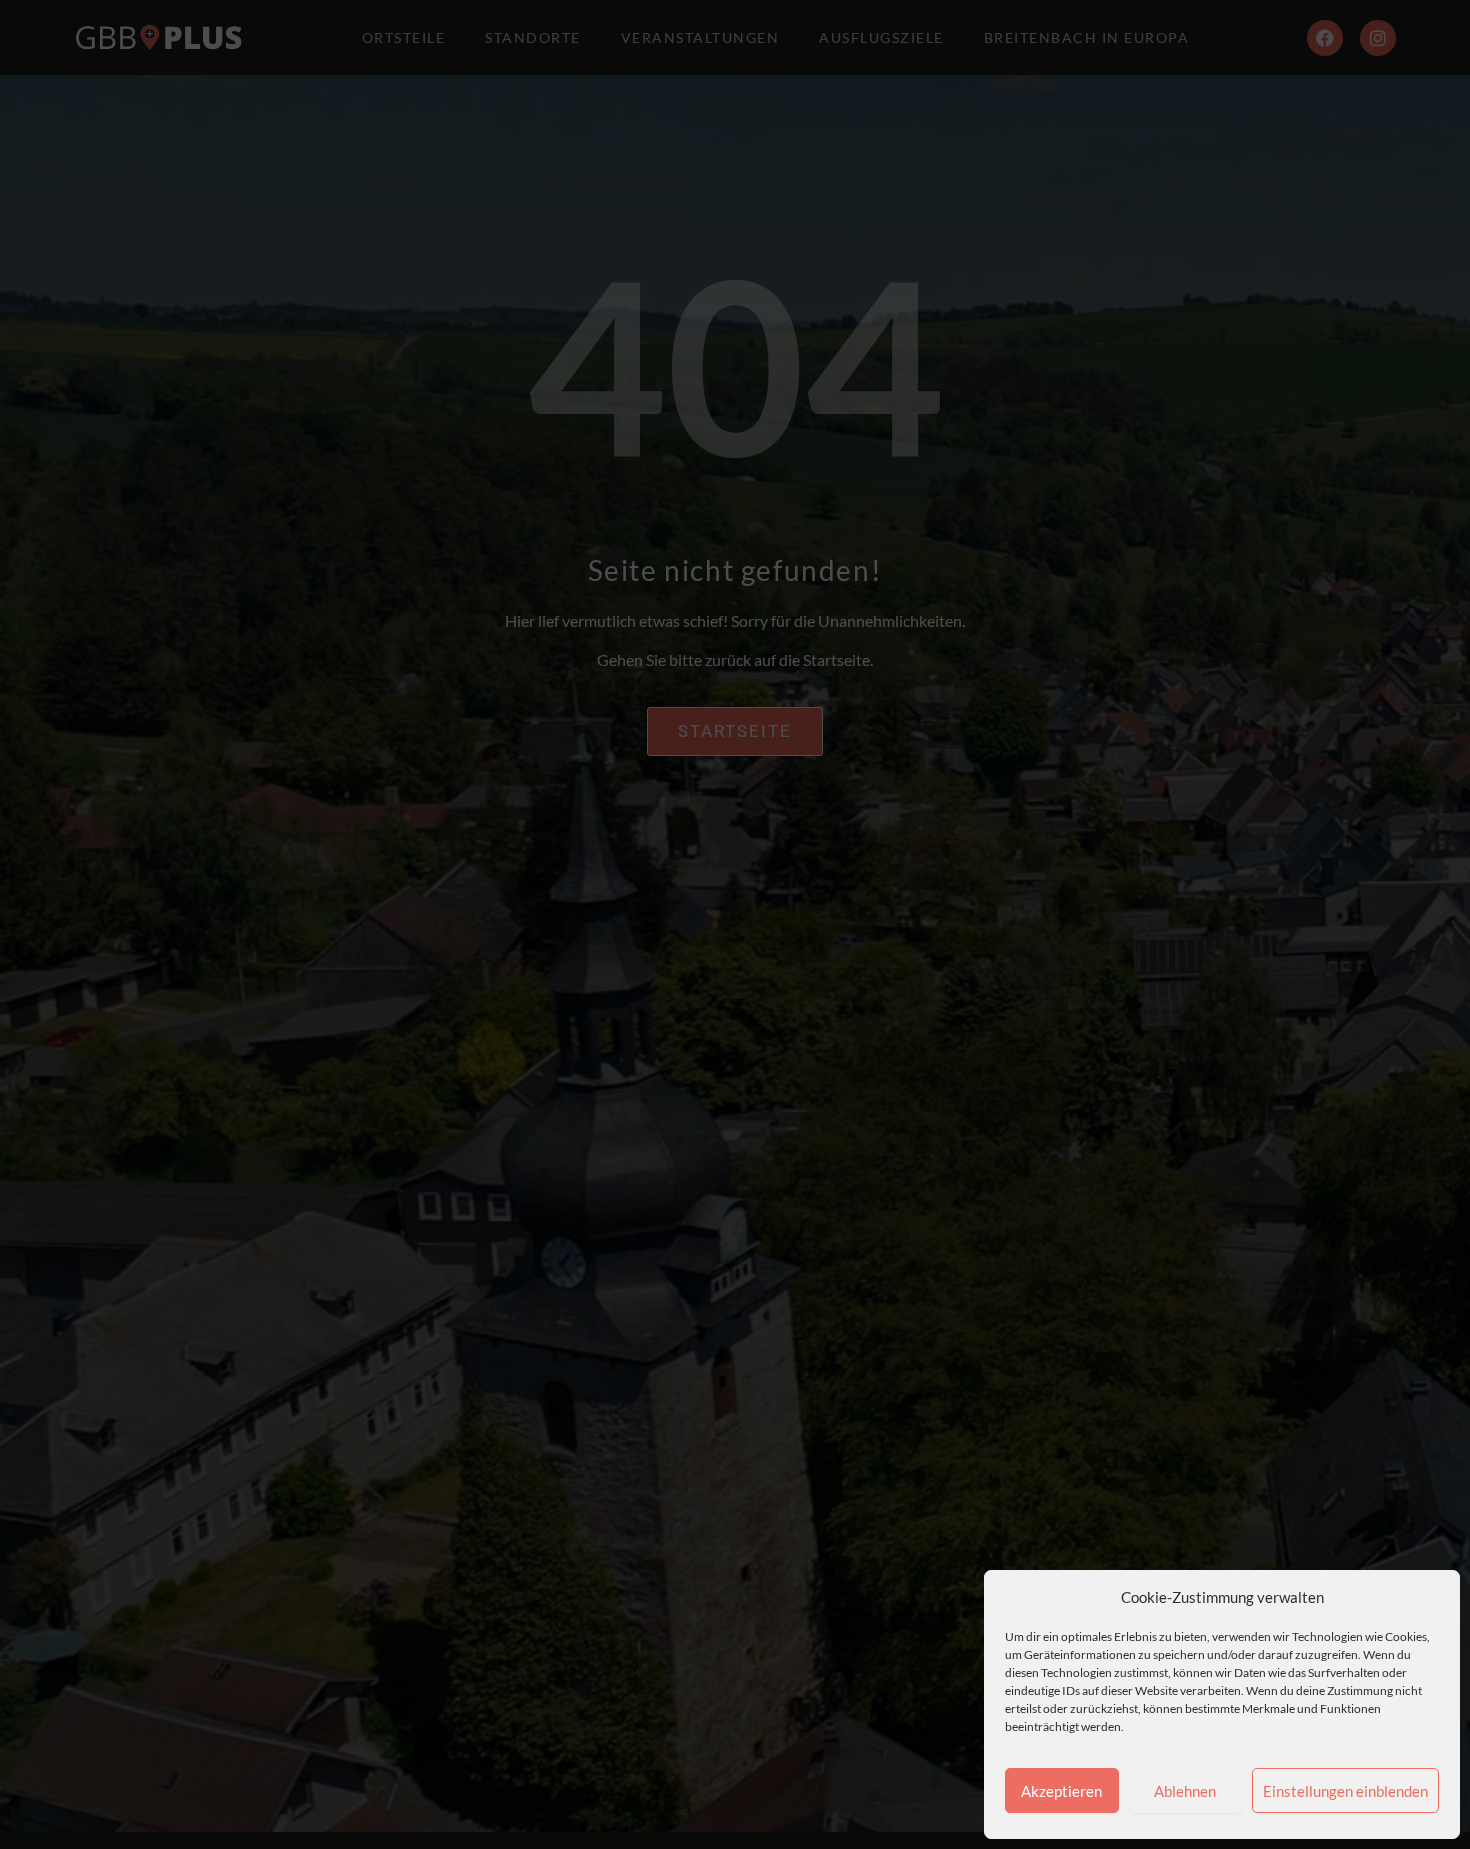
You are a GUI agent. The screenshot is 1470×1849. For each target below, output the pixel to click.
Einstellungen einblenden (1345, 1791)
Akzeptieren (1061, 1791)
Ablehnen (1185, 1791)
